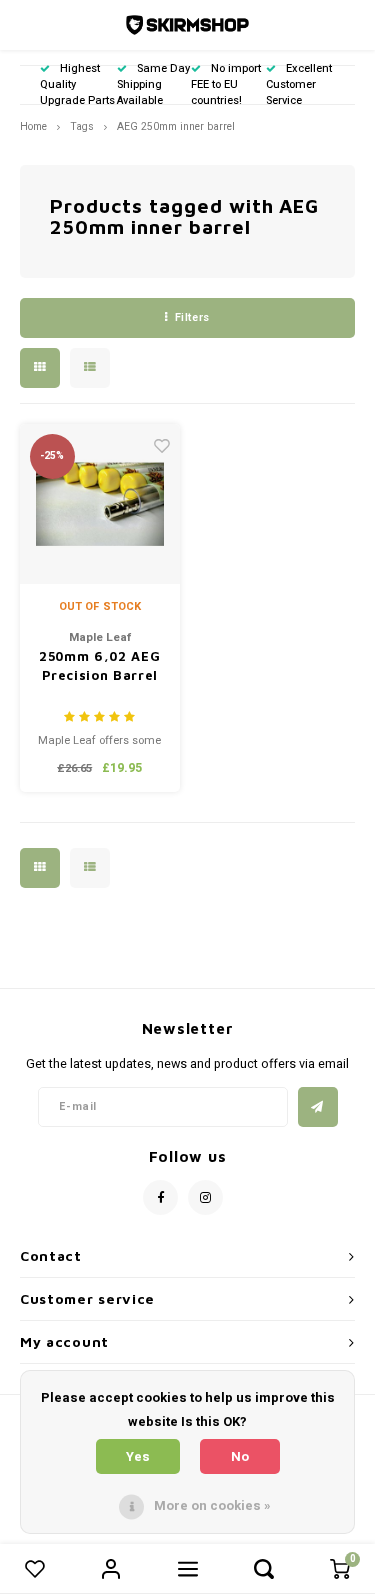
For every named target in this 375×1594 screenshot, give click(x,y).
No (240, 1456)
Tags (82, 126)
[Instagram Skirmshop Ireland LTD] (205, 1197)
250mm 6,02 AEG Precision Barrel (99, 666)
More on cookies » (212, 1505)
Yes (138, 1456)
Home (33, 126)
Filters (192, 317)
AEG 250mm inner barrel (176, 126)
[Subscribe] (318, 1107)
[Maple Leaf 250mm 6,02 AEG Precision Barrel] (100, 504)
